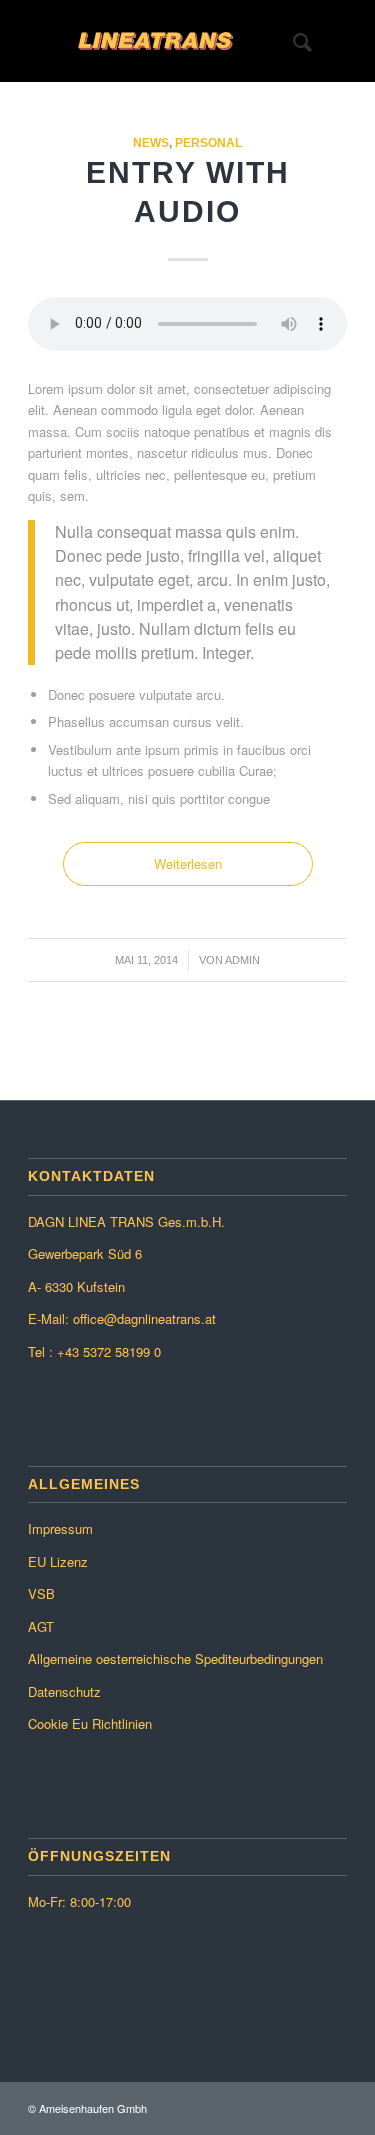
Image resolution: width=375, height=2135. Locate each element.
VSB (41, 1593)
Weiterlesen (188, 863)
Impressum (60, 1528)
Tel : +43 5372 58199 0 (94, 1351)
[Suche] (292, 41)
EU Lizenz (58, 1561)
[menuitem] (292, 41)
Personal (208, 142)
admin (242, 960)
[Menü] (336, 41)
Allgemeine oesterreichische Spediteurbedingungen (175, 1658)
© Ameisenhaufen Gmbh (87, 2108)
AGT (41, 1626)
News (151, 142)
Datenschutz (64, 1691)
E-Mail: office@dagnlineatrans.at (122, 1318)
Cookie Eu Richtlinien (90, 1723)
